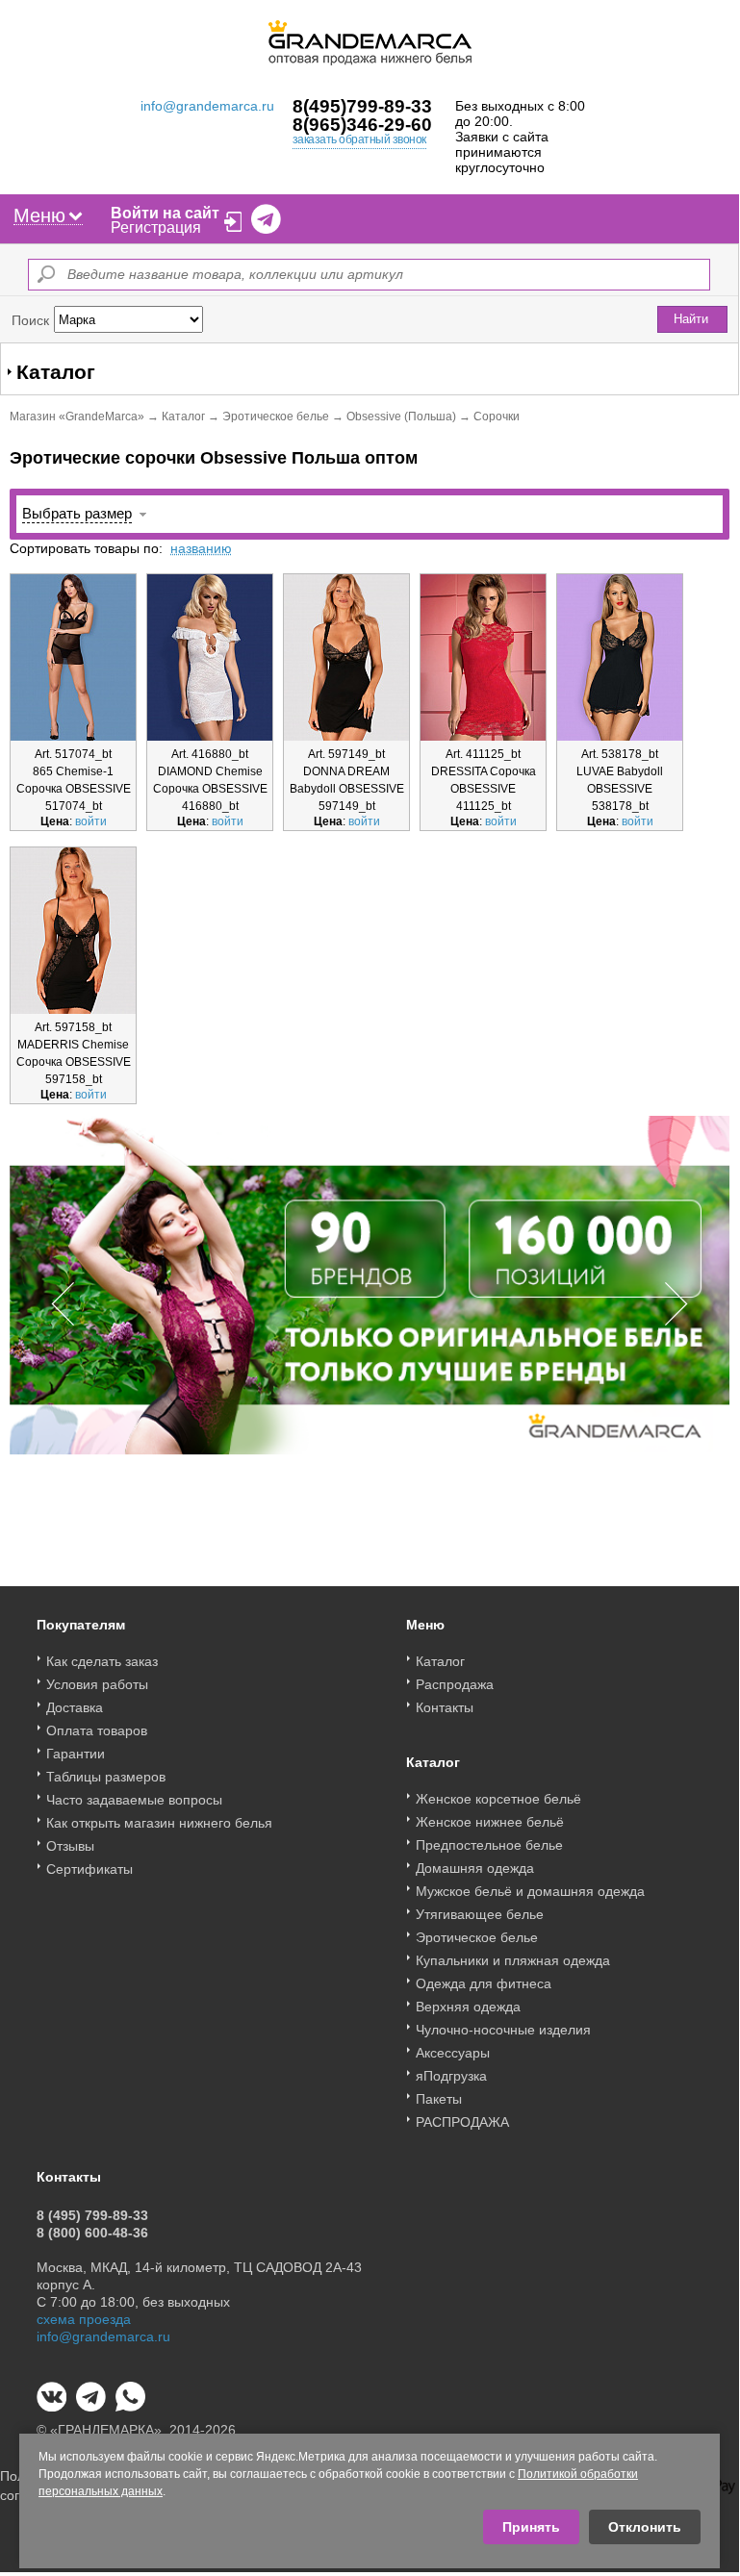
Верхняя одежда (468, 2007)
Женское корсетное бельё (498, 1799)
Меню (39, 215)
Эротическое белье (276, 417)
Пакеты (439, 2099)
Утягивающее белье (480, 1914)
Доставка (75, 1707)
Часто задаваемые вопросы (134, 1800)
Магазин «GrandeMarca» (77, 417)
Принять (531, 2527)
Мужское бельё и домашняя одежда (530, 1891)
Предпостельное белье (489, 1845)
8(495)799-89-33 (362, 106)
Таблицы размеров (106, 1777)
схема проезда (84, 2319)
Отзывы (70, 1846)
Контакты (445, 1707)
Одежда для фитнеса (484, 1983)
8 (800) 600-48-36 (92, 2233)
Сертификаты (89, 1869)
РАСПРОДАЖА (462, 2122)
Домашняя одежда (475, 1868)
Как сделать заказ (102, 1661)
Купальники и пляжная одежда (513, 1960)
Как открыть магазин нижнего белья (159, 1823)
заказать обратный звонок (359, 139)
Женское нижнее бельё (490, 1822)
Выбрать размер (77, 513)
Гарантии (76, 1754)
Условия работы (97, 1684)
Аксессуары (453, 2053)
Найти (691, 319)
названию (201, 548)
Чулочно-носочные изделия (503, 2030)
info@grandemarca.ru (207, 106)
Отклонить (645, 2527)
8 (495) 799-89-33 (92, 2215)
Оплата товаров (97, 1730)
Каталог (183, 417)
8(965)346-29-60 (362, 125)
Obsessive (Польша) (401, 417)
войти (91, 821)
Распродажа (455, 1684)
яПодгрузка (451, 2076)
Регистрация (156, 227)
